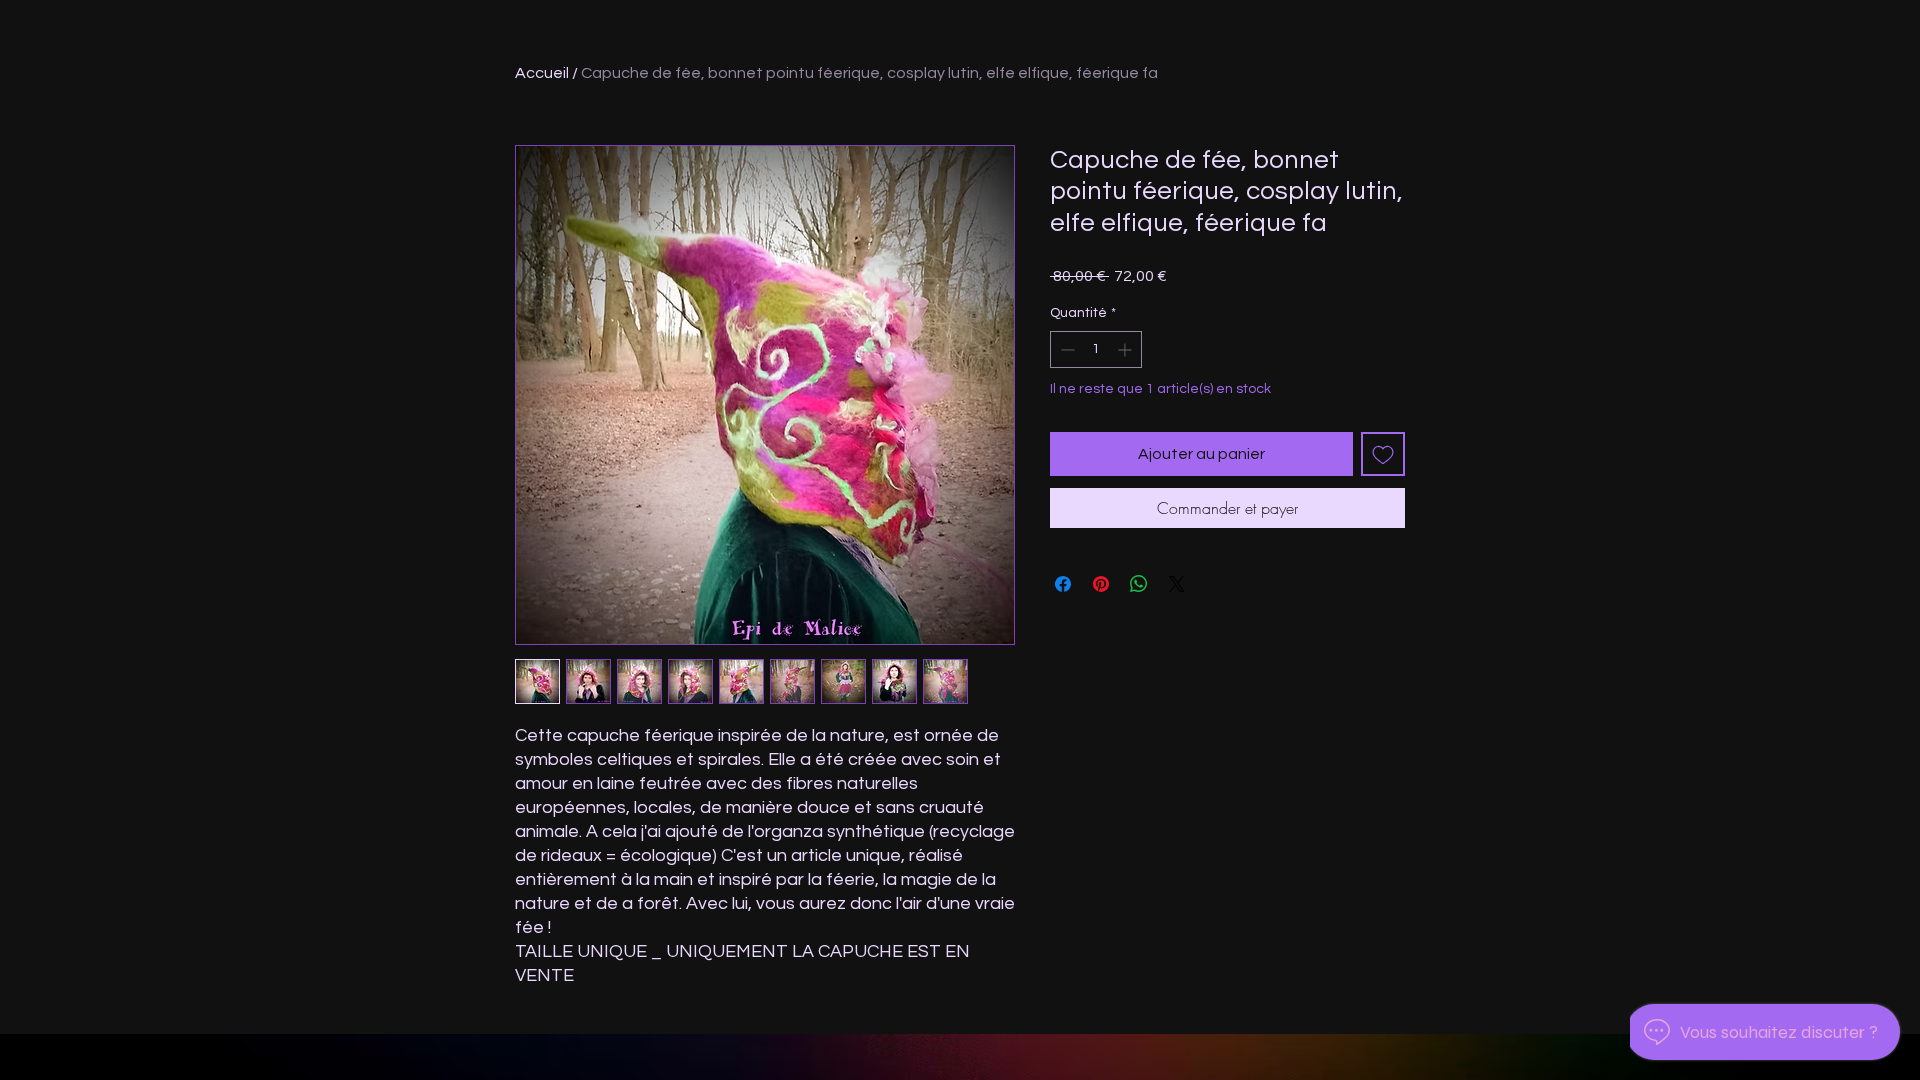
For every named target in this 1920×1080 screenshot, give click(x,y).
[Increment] (1126, 349)
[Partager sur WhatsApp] (1139, 584)
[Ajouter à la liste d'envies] (1383, 454)
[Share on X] (1177, 584)
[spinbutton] (1096, 349)
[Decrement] (1065, 349)
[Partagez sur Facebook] (1063, 584)
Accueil (542, 73)
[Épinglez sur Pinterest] (1101, 584)
